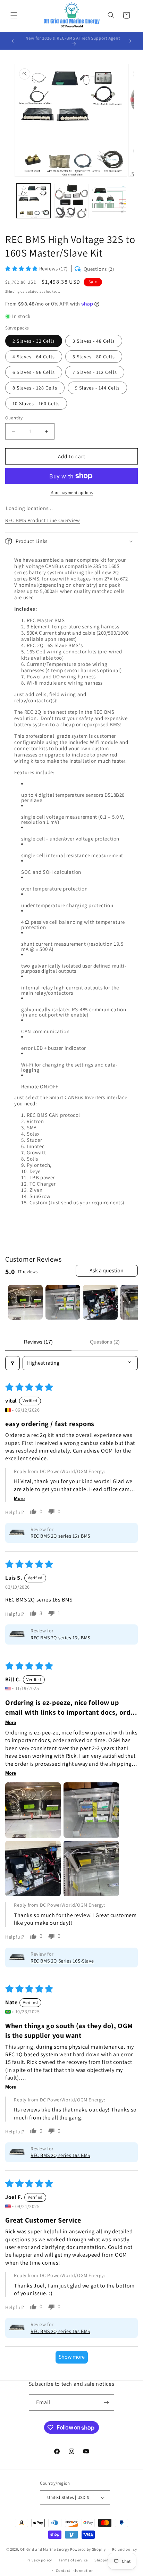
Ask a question (107, 1270)
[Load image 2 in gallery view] (71, 201)
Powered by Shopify (88, 2549)
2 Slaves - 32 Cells (34, 341)
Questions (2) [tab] (105, 1342)
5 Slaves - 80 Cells (94, 357)
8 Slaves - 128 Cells (35, 388)
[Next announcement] (130, 41)
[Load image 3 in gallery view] (109, 201)
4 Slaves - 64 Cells (34, 357)
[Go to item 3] (100, 1302)
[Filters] (12, 1363)
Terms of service (73, 2560)
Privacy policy (39, 2560)
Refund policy (124, 2549)
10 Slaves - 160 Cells (36, 403)
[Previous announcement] (13, 41)
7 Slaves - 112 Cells (95, 372)
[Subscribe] (106, 2403)
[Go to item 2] (63, 1302)
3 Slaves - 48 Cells (94, 341)
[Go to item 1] (25, 1302)
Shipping (12, 291)
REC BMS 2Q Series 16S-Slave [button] (62, 1961)
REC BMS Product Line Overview (43, 520)
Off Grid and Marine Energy (45, 2549)
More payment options (72, 492)
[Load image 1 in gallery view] (33, 201)
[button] (14, 15)
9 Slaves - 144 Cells (97, 388)
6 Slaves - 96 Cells (34, 372)
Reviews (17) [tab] (38, 1342)
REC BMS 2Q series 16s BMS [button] (60, 1536)
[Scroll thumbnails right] (129, 1302)
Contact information (75, 2570)
